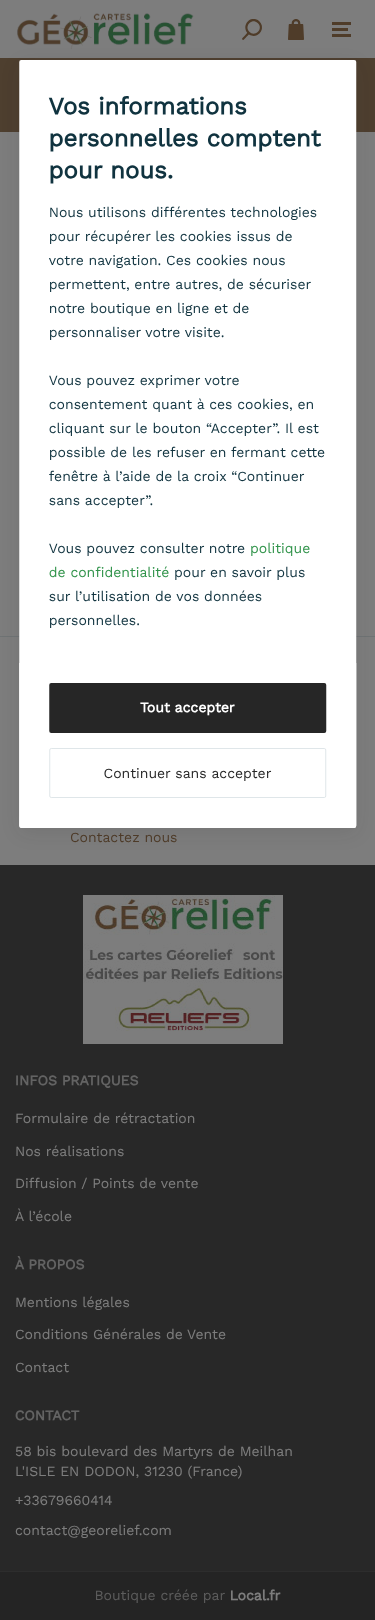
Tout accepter (187, 708)
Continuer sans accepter (188, 774)
